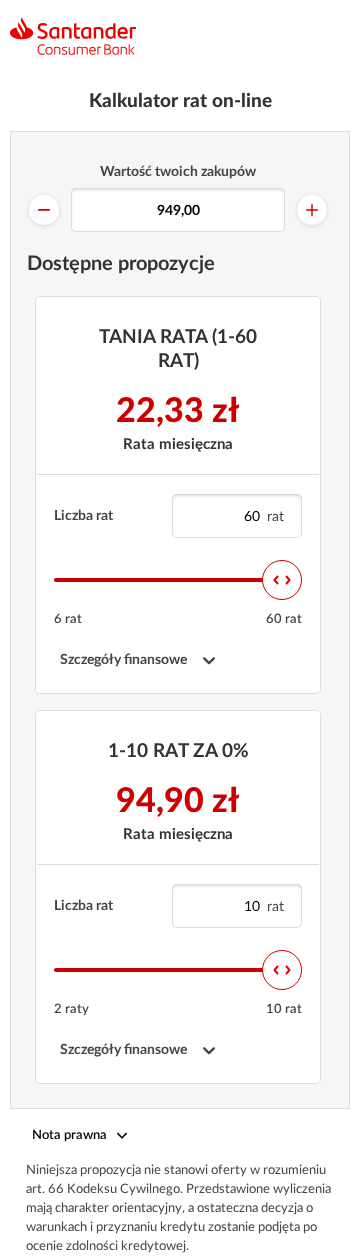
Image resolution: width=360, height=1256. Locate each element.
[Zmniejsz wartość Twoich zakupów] (44, 210)
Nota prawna (69, 1135)
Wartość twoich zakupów (178, 172)
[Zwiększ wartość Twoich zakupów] (312, 210)
